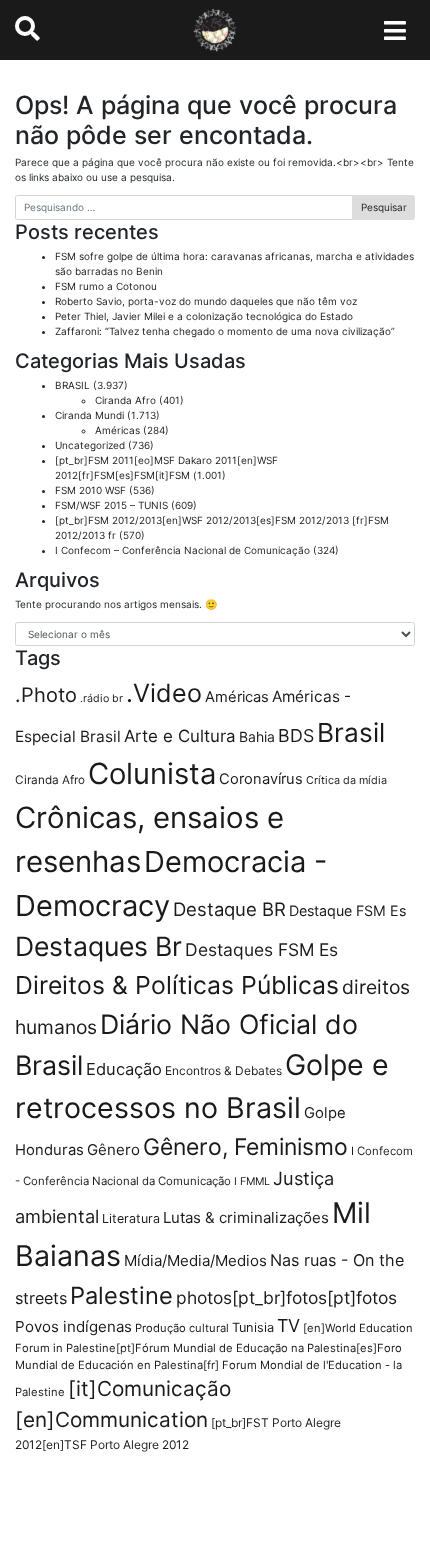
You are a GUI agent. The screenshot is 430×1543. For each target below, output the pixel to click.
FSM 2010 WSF (90, 490)
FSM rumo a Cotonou (106, 286)
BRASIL (72, 385)
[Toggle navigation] (395, 30)
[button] (27, 29)
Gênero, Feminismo (245, 1147)
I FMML (252, 1181)
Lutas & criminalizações (246, 1217)
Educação (124, 1069)
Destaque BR (229, 909)
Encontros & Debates (223, 1070)
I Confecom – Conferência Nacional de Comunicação (182, 550)
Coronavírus (261, 779)
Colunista (152, 773)
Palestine (121, 1295)
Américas (117, 430)
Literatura (131, 1218)
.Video (164, 693)
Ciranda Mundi (89, 415)
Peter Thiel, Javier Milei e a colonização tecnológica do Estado (204, 316)
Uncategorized (90, 445)
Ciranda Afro (125, 400)
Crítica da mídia (346, 780)
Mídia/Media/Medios (195, 1260)
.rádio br (101, 698)
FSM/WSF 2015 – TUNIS (111, 505)
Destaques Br (98, 946)
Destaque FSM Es (347, 910)
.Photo (46, 695)
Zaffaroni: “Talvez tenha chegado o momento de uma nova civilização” (225, 331)
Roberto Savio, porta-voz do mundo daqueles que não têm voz (206, 301)
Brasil (351, 732)
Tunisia (253, 1327)
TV (288, 1325)
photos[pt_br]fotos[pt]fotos (286, 1297)
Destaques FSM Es (261, 949)
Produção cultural (182, 1328)
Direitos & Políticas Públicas (177, 985)
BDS (296, 735)
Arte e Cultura (180, 736)
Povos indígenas (73, 1326)
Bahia (257, 736)
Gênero (113, 1149)
